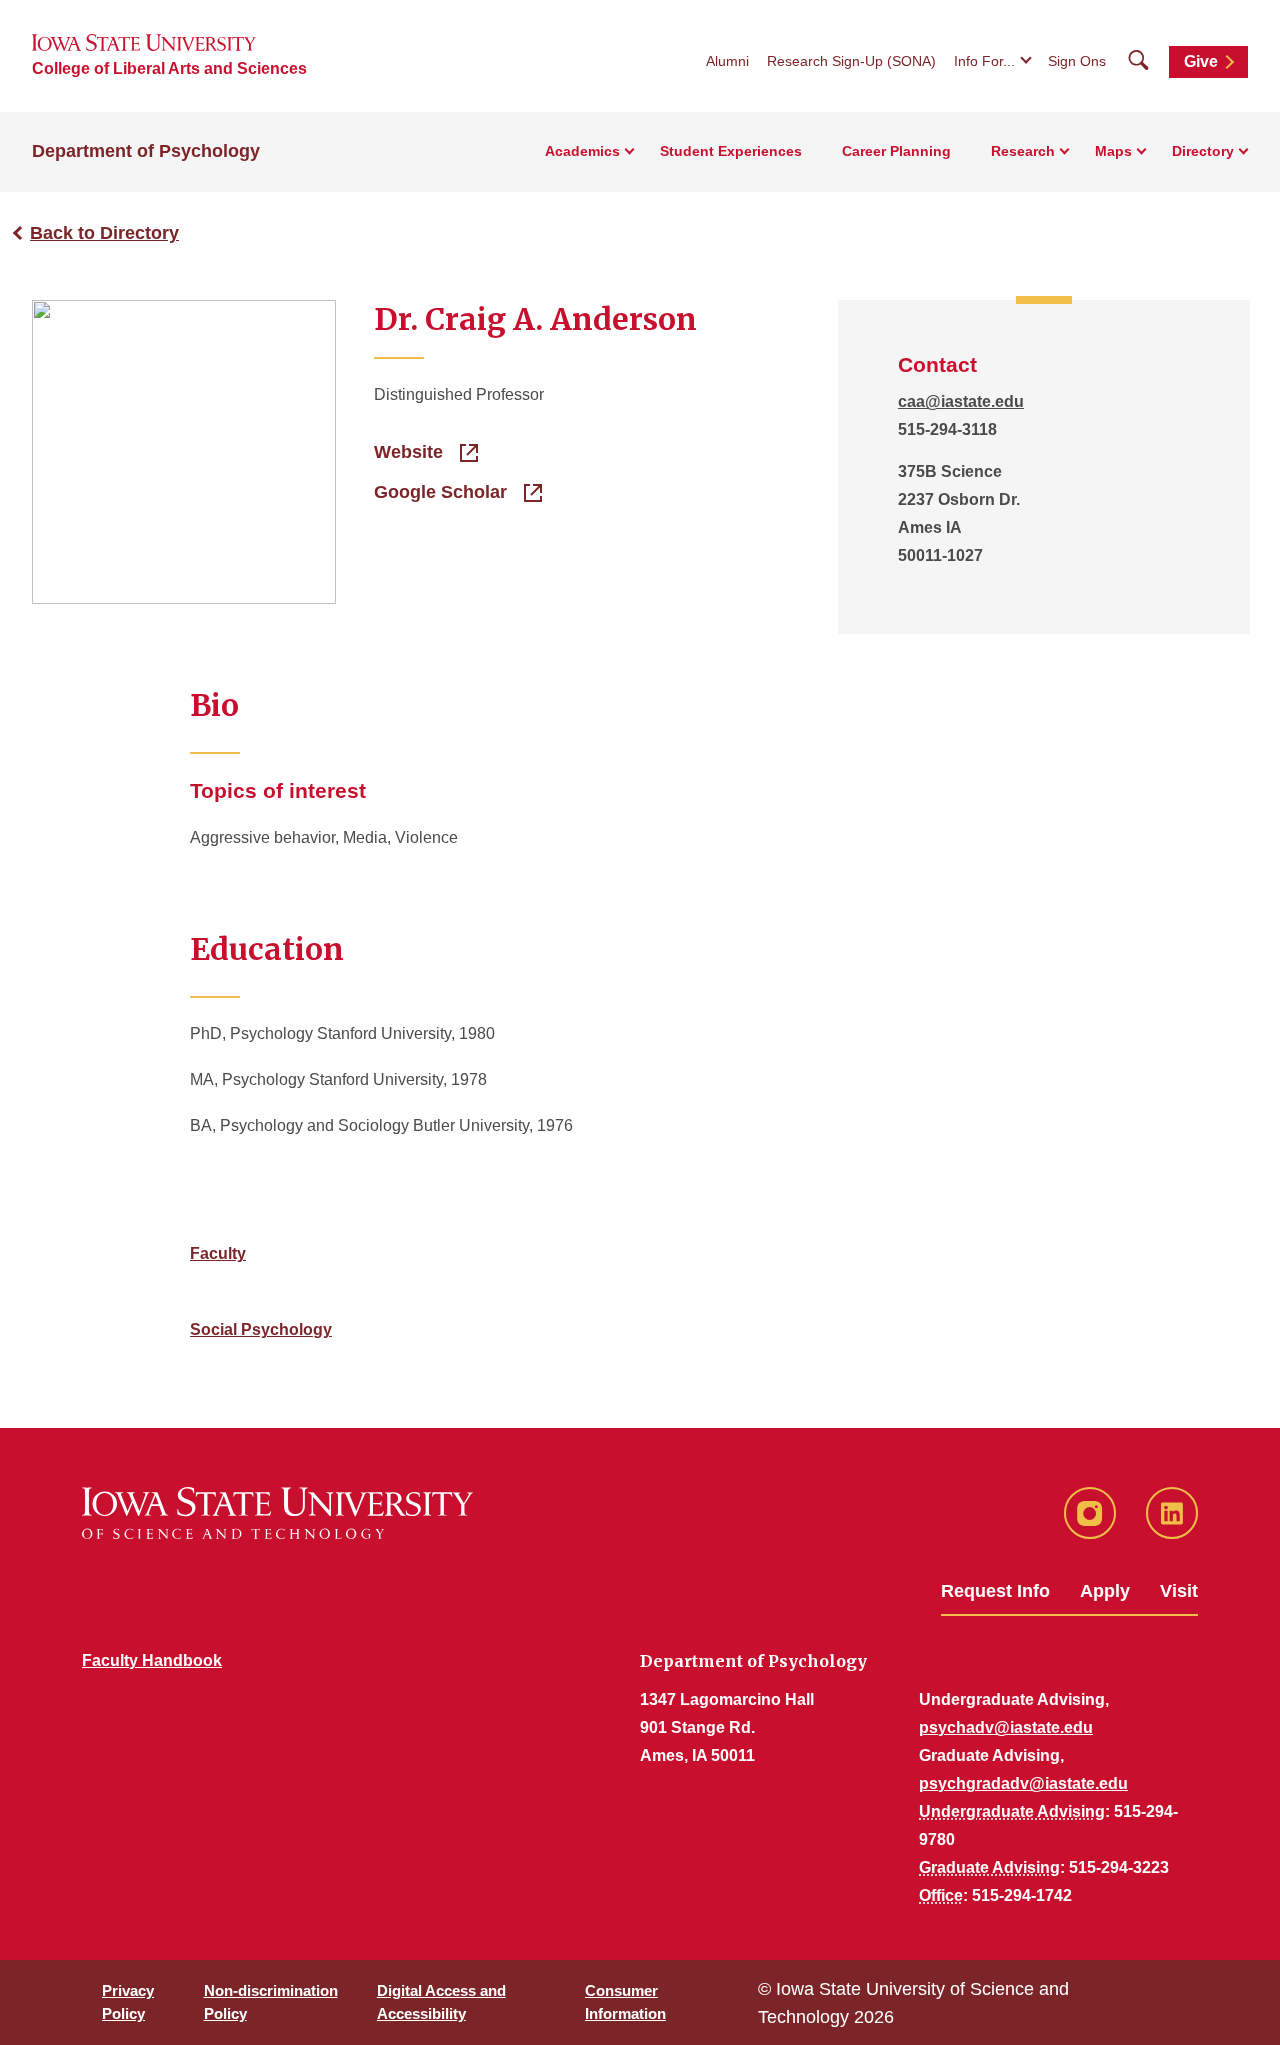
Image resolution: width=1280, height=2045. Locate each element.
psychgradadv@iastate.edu (1023, 1783)
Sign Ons (1077, 61)
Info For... (984, 61)
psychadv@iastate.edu (1006, 1727)
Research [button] (1023, 151)
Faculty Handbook (152, 1660)
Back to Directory (104, 233)
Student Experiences (731, 151)
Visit (1179, 1591)
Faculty (218, 1253)
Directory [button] (1203, 151)
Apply (1105, 1591)
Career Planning (896, 151)
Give (1201, 61)
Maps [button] (1113, 151)
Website (411, 452)
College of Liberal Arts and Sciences (169, 68)
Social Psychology (261, 1329)
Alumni (727, 61)
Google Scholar (443, 492)
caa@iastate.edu (961, 401)
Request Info (995, 1591)
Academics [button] (582, 151)
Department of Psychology (146, 151)
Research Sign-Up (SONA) (851, 61)
